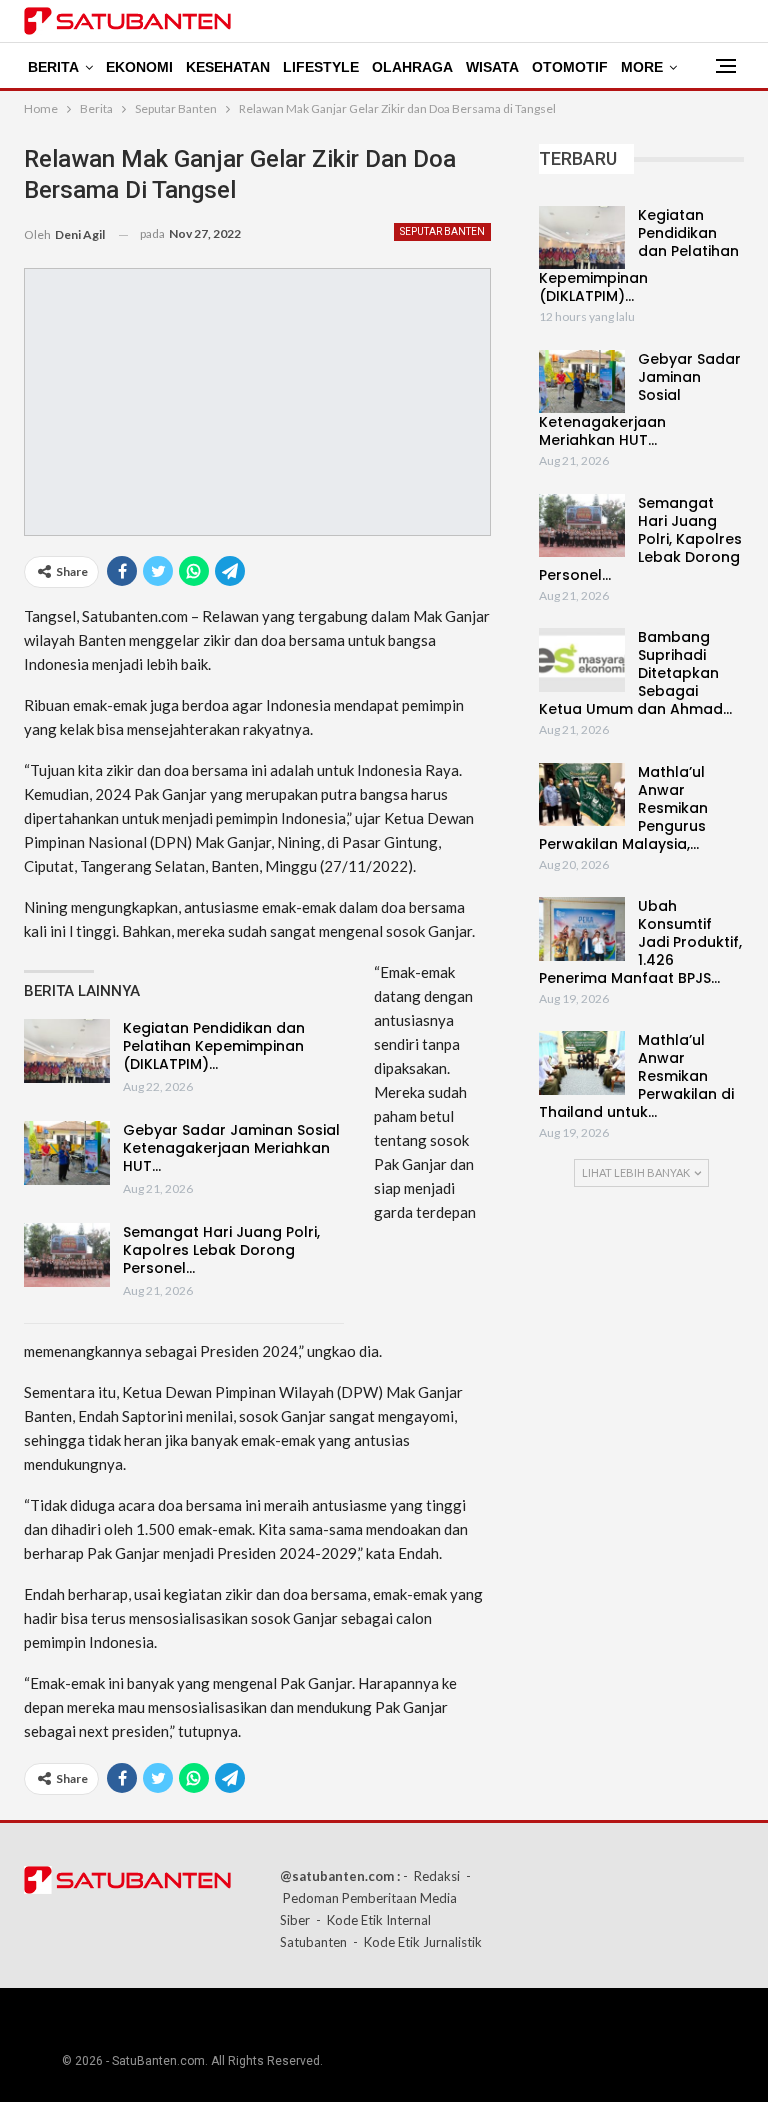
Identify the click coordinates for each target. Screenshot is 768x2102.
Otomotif (570, 67)
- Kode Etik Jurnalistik (417, 1942)
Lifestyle (321, 67)
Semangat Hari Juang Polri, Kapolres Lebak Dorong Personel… (221, 1250)
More (642, 67)
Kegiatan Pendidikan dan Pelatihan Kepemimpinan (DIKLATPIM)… (214, 1046)
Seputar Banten (442, 231)
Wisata (492, 67)
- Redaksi (431, 1876)
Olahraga (412, 67)
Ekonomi (139, 67)
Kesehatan (228, 67)
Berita (53, 67)
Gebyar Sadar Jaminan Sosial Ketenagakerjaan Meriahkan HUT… (231, 1148)
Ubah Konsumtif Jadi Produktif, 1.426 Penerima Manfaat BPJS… (640, 942)
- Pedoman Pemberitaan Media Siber (375, 1898)
